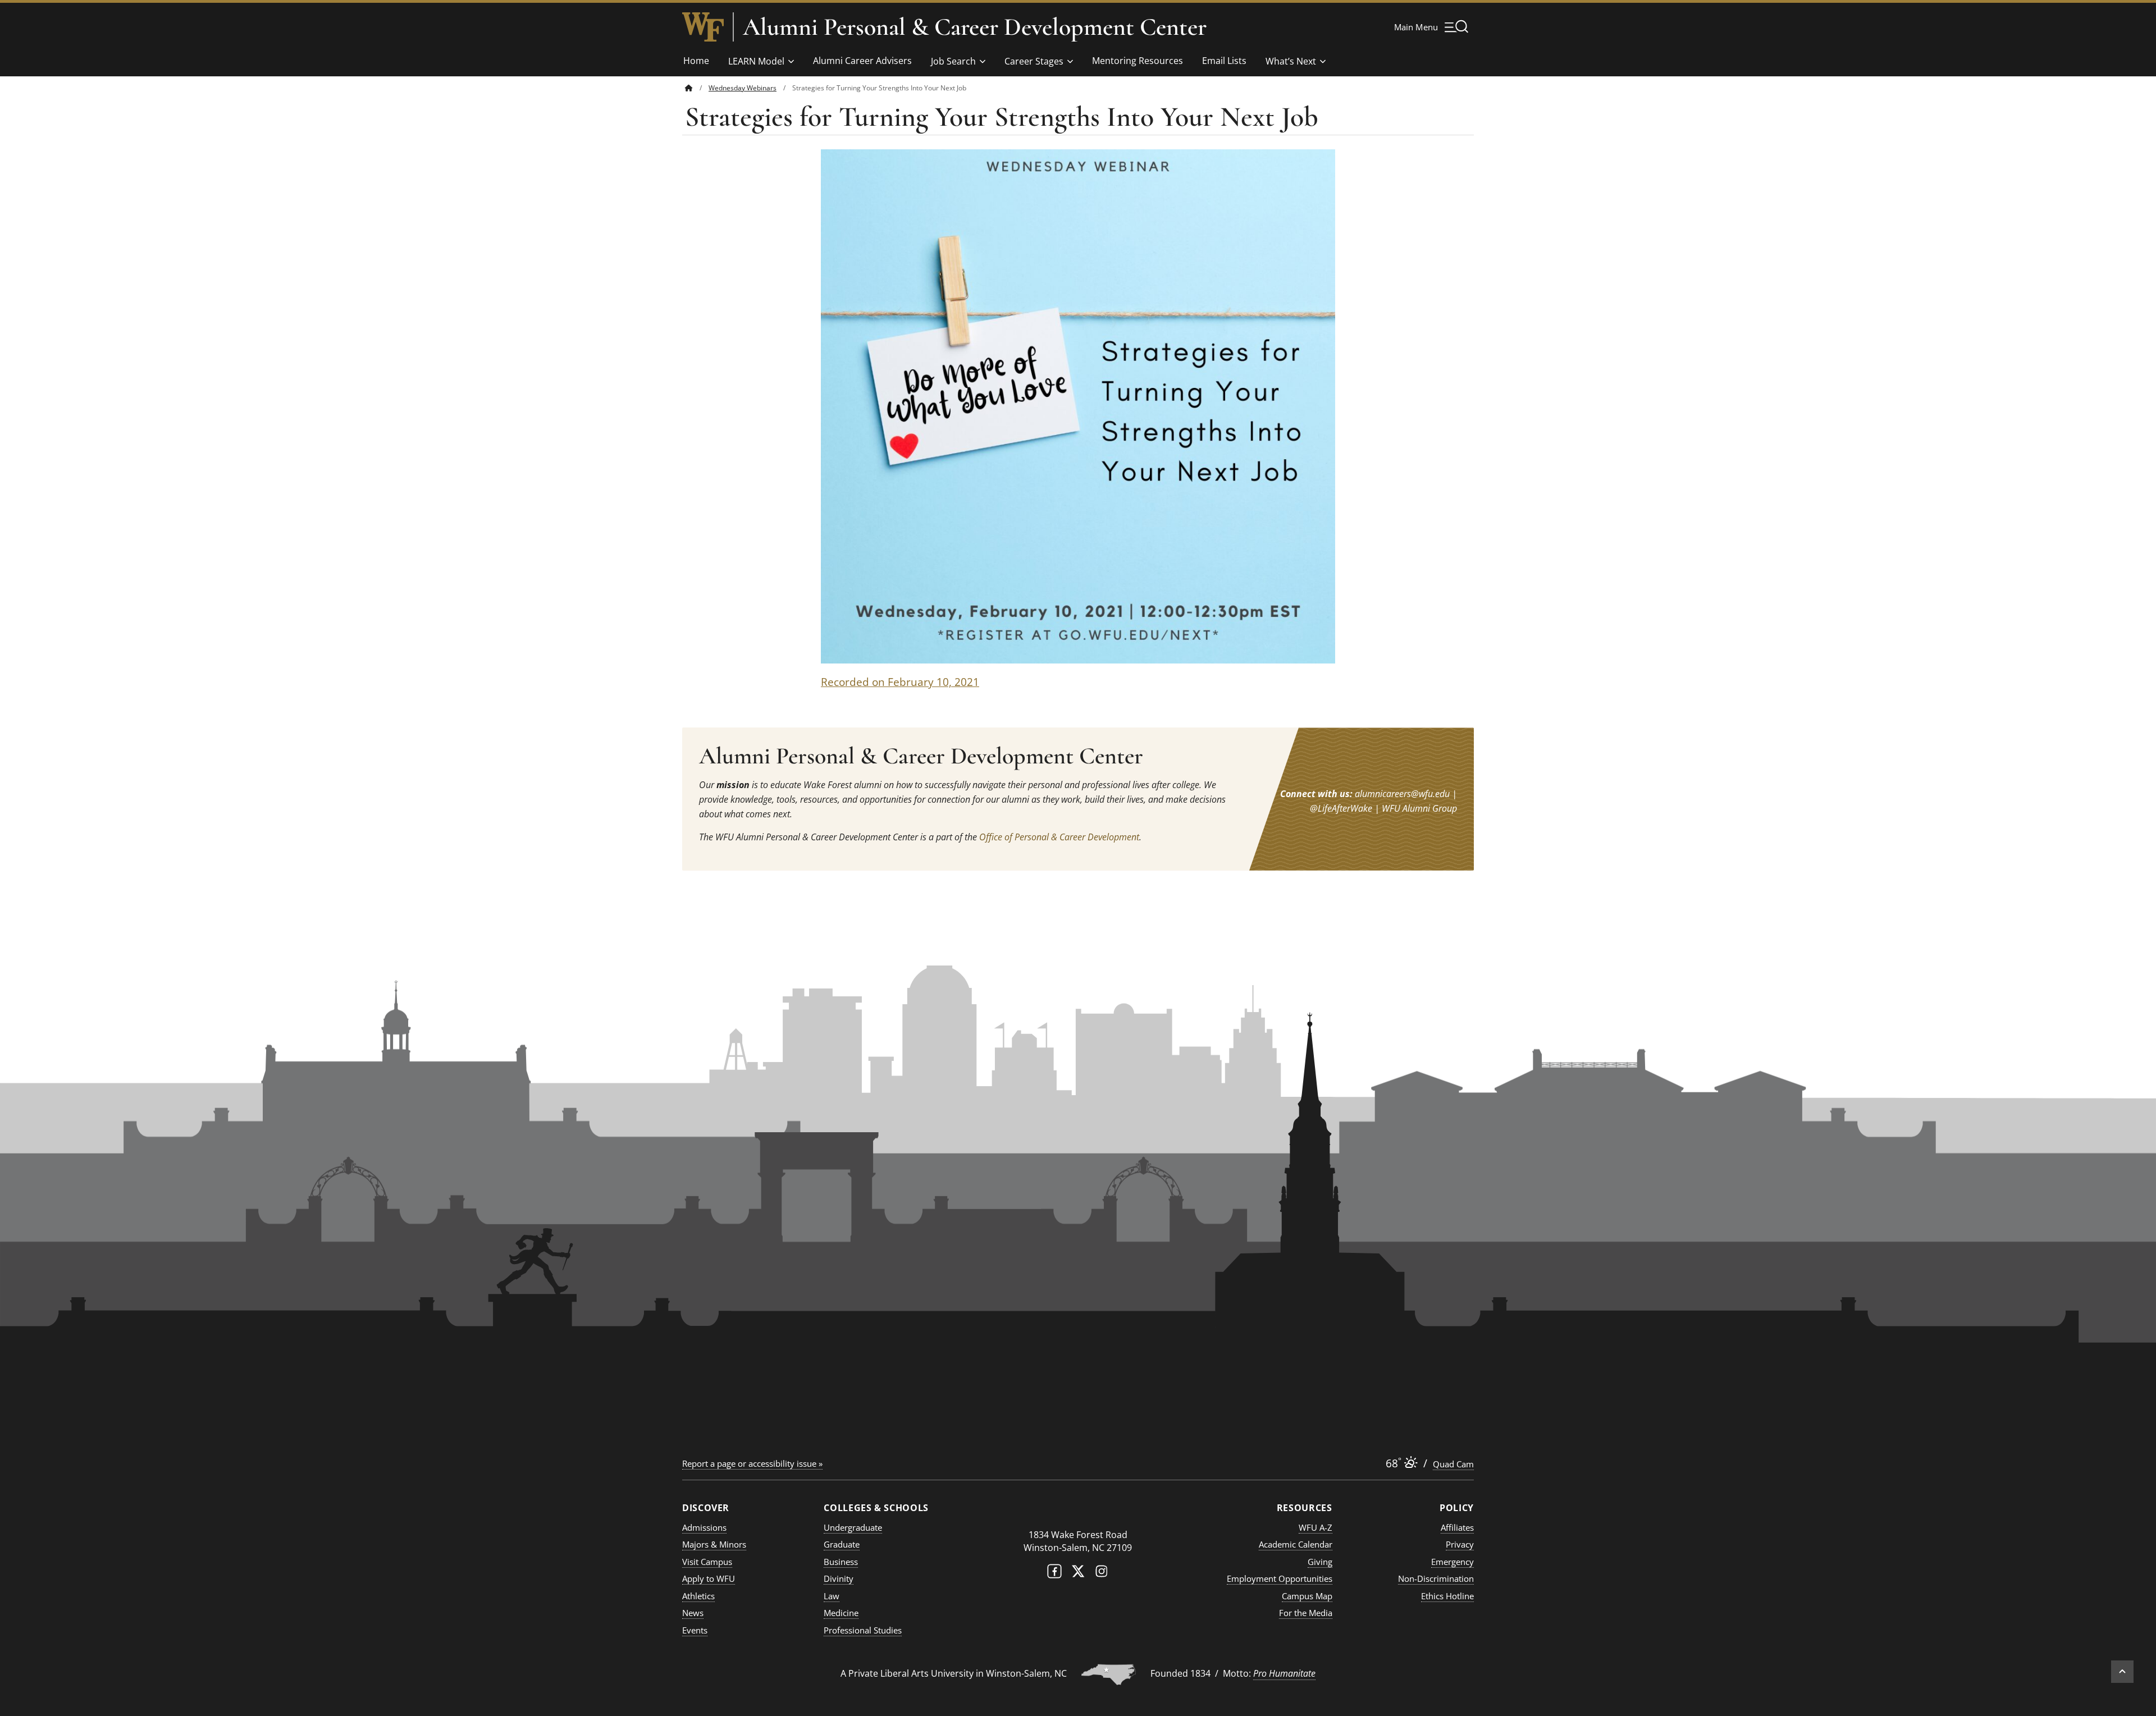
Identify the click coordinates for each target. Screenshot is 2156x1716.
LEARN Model (756, 61)
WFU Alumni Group (1419, 808)
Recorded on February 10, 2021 (900, 682)
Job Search (953, 61)
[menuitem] (697, 88)
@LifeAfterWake (1341, 808)
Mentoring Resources (1138, 61)
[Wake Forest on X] (1078, 1574)
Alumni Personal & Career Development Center (975, 27)
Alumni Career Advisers (862, 61)
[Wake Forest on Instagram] (1102, 1574)
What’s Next (1291, 61)
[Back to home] (689, 88)
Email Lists (1224, 61)
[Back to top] (2122, 1672)
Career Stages (1034, 61)
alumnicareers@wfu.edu (1402, 794)
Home (696, 61)
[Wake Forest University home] (703, 27)
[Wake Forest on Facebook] (1054, 1574)
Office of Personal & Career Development (1059, 837)
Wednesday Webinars (743, 88)
